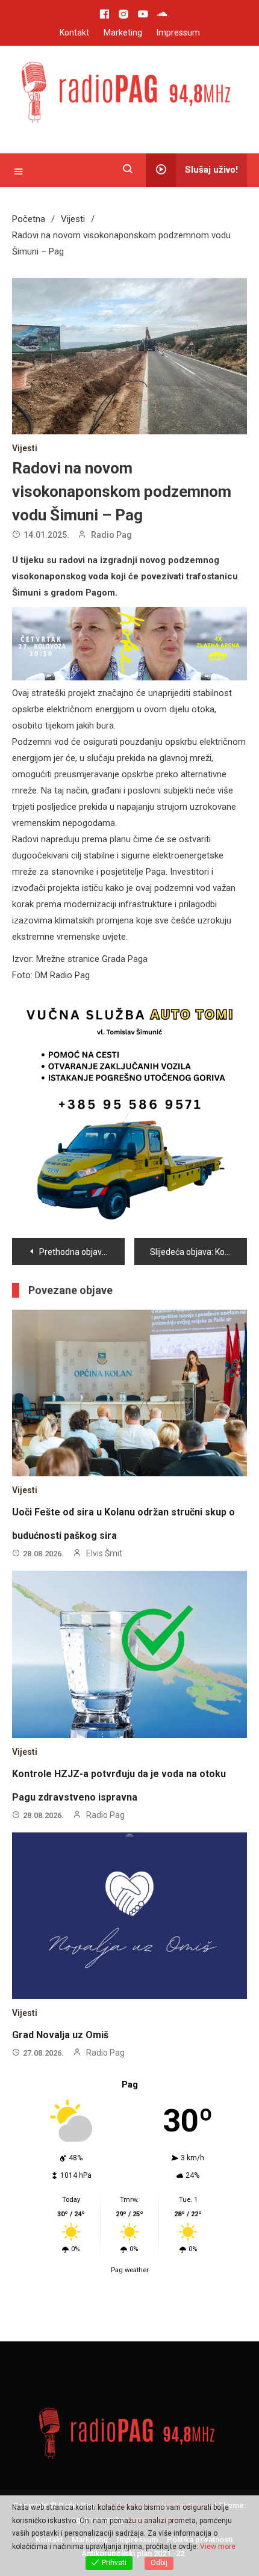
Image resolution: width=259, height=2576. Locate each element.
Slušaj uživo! (211, 170)
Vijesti (25, 448)
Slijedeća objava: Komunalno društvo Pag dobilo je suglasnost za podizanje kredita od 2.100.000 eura (198, 1252)
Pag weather (130, 2270)
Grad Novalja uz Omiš (60, 2035)
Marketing (123, 32)
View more (218, 2547)
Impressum (178, 32)
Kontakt (74, 32)
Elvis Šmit (104, 1553)
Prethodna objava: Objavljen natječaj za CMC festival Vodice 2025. (82, 1252)
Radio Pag (111, 535)
